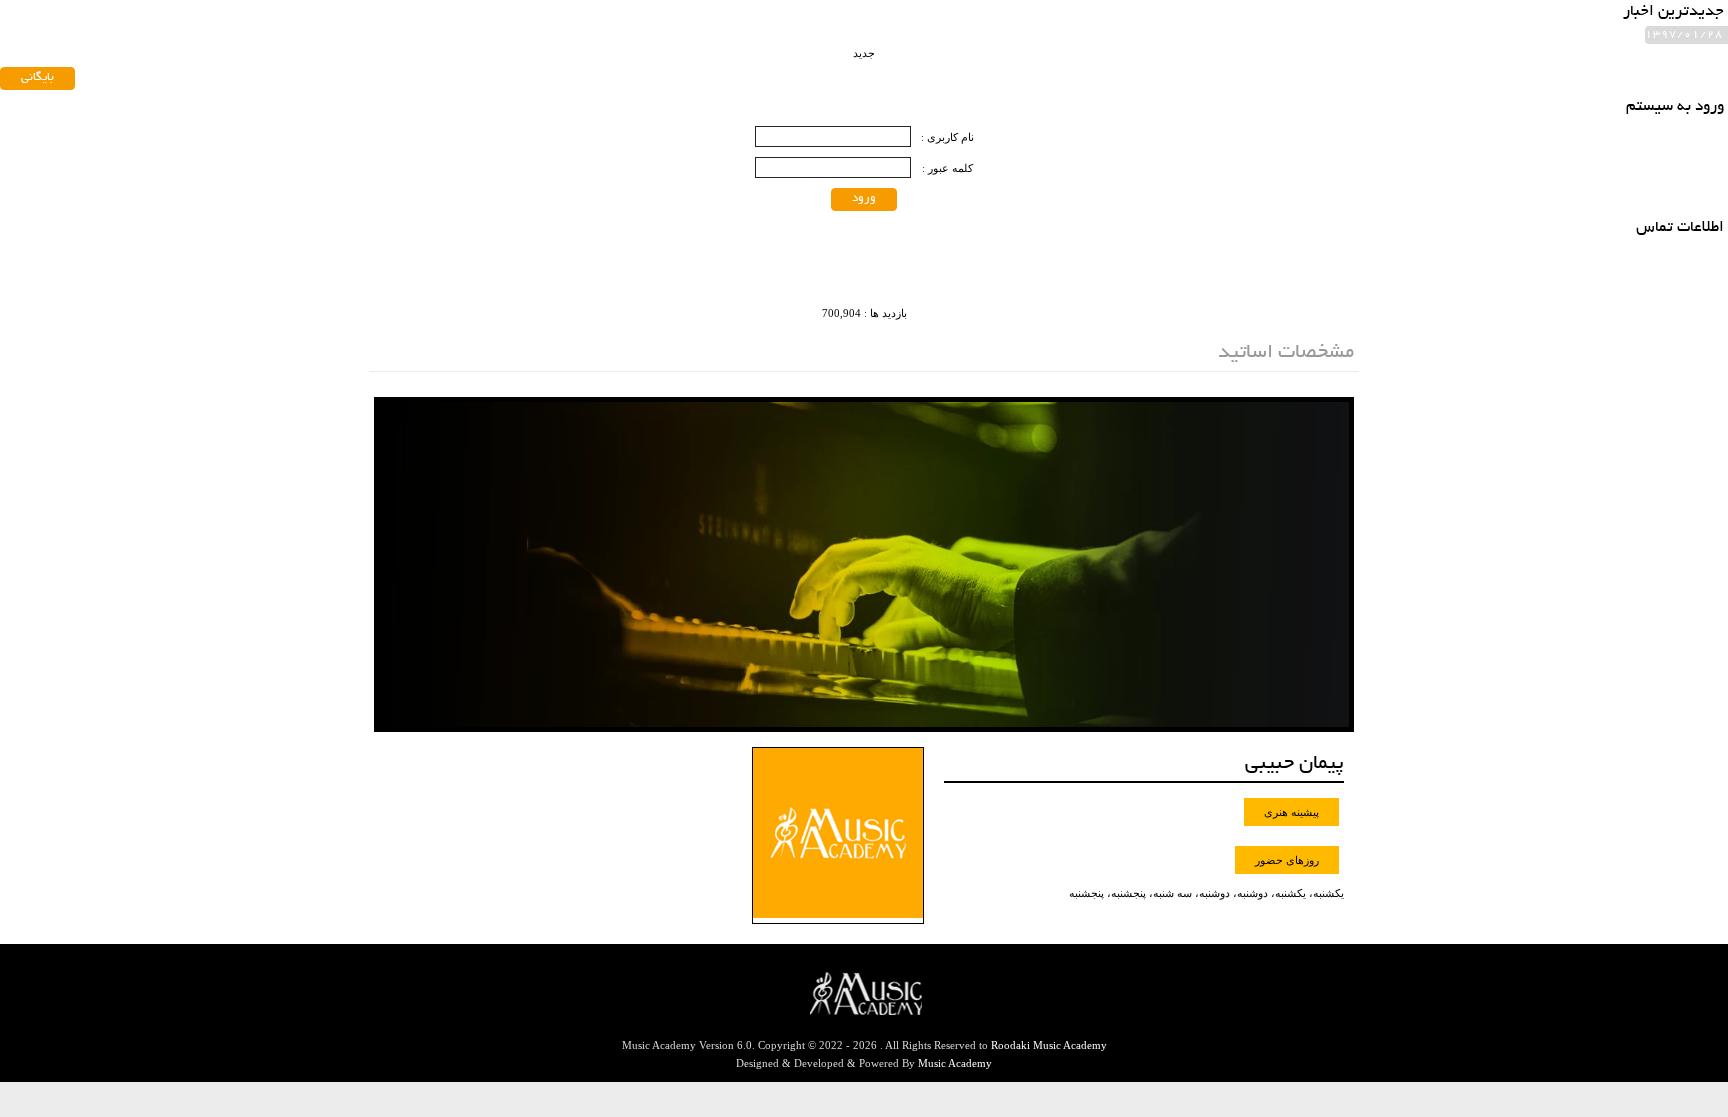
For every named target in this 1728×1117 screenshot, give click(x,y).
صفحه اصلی (755, 47)
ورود (864, 198)
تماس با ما (478, 47)
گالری (401, 47)
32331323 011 (521, 110)
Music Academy (955, 1063)
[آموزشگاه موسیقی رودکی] (1283, 72)
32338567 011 (415, 110)
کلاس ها (561, 47)
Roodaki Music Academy (1049, 1045)
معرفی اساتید (653, 47)
